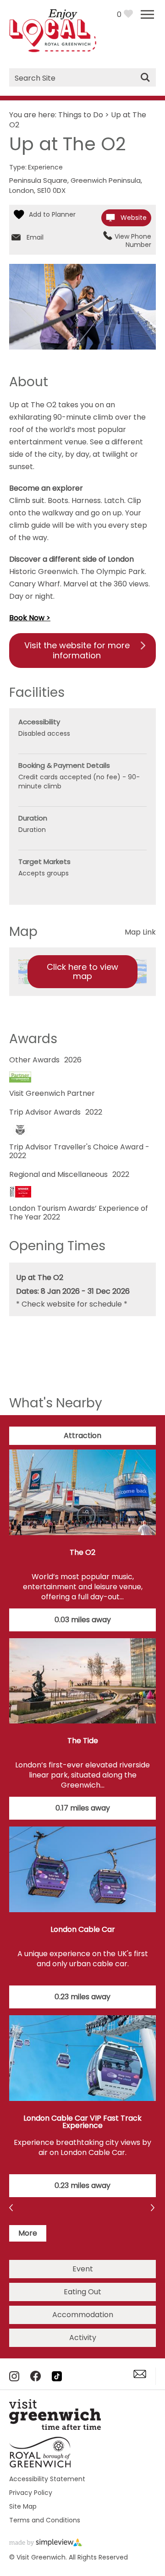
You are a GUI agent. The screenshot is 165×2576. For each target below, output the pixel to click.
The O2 (82, 1552)
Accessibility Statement (47, 2479)
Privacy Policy (31, 2493)
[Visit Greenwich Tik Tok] (57, 2379)
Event (83, 2269)
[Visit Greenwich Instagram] (14, 2379)
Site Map (23, 2506)
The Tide (83, 1741)
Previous (153, 2209)
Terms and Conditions (45, 2520)
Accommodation (83, 2315)
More (28, 2233)
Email (35, 237)
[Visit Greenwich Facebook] (36, 2379)
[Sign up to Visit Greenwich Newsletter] (140, 2376)
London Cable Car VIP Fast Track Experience (82, 2122)
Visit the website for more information (77, 650)
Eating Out (82, 2292)
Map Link (140, 932)
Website (134, 218)
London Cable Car (83, 1929)
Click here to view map (82, 971)
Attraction (82, 1436)
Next (12, 2209)
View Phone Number (133, 241)
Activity (83, 2338)
